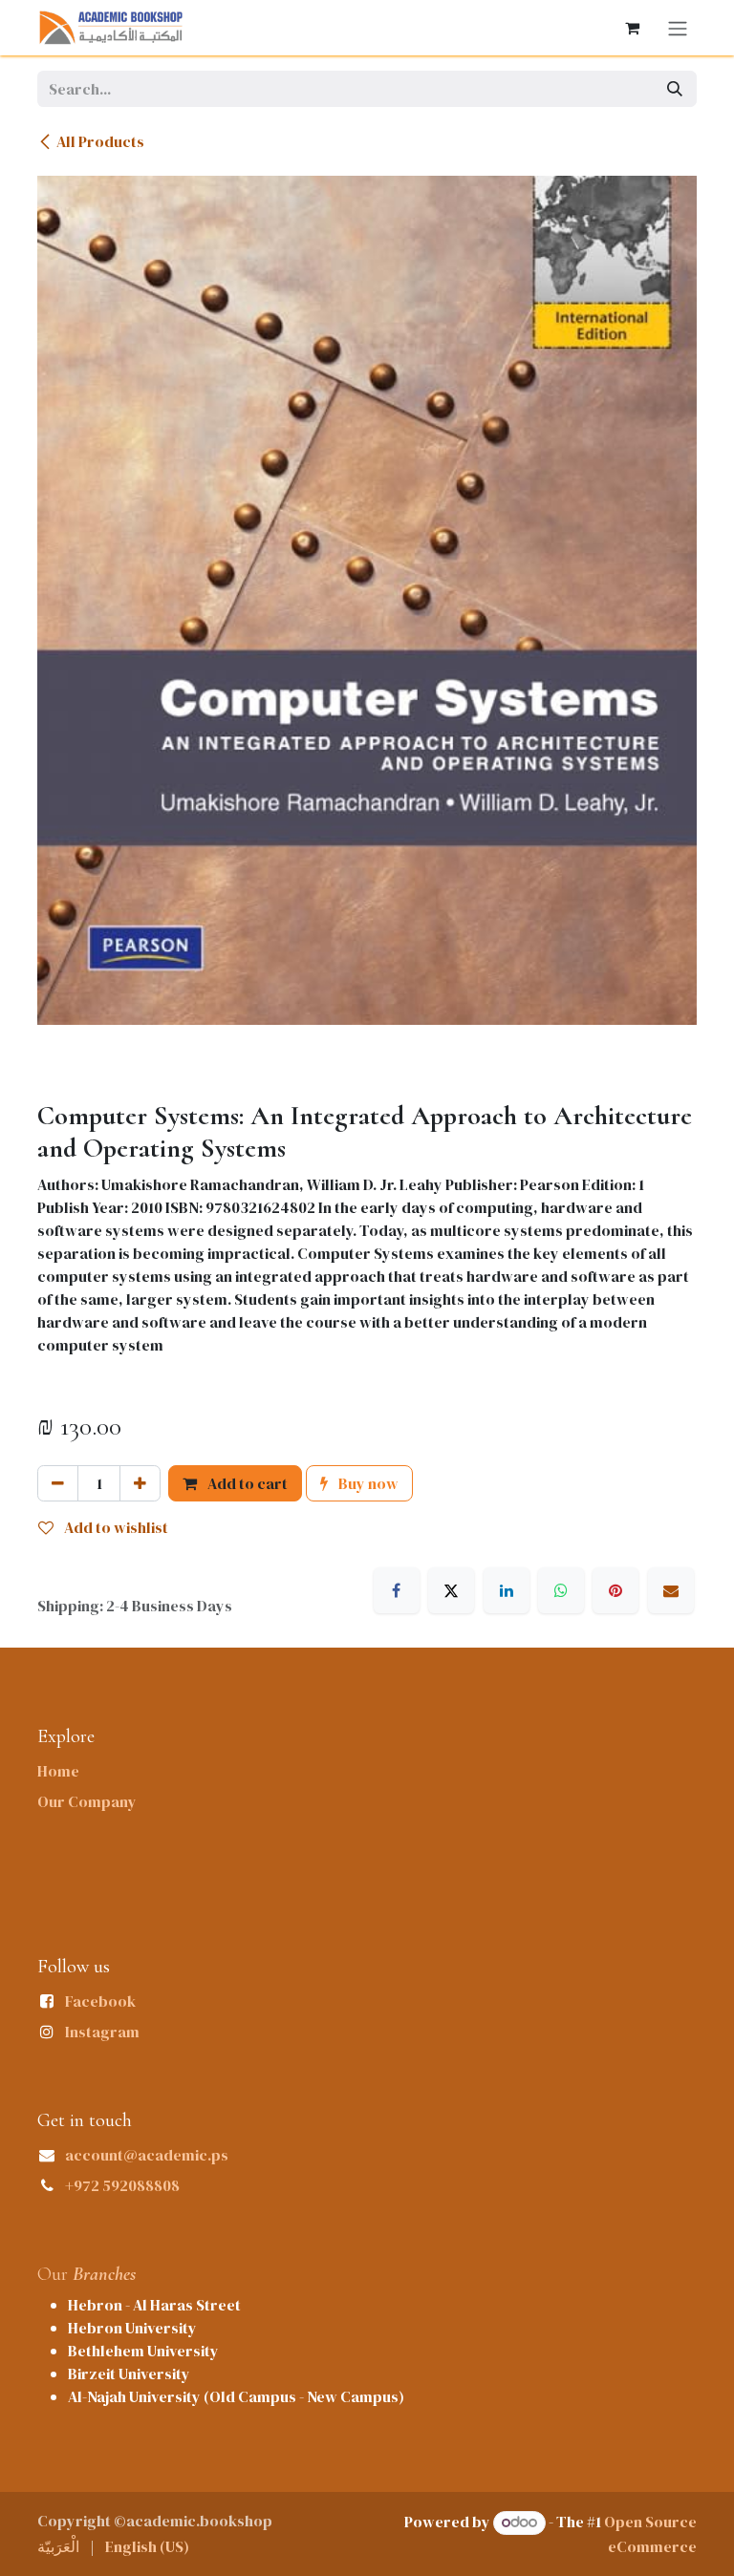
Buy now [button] (367, 1483)
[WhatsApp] (561, 1590)
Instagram (102, 2032)
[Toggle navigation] (678, 28)
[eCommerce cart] (632, 28)
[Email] (671, 1590)
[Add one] (140, 1483)
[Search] (675, 89)
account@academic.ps (147, 2155)
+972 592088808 (122, 2185)
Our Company (87, 1801)
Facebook (100, 2001)
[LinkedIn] (507, 1590)
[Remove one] (58, 1483)
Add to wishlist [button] (115, 1527)
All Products (100, 141)
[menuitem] (58, 2546)
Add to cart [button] (246, 1483)
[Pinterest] (615, 1590)
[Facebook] (397, 1590)
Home (58, 1771)
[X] (451, 1590)
